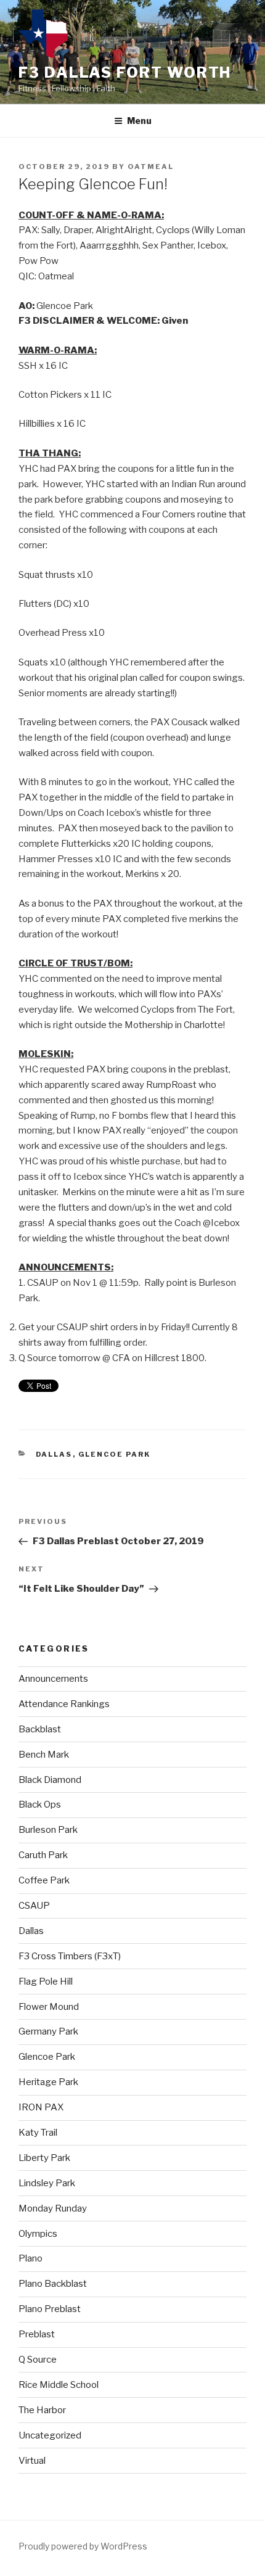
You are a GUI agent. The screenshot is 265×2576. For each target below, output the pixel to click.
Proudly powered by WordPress (83, 2546)
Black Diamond (50, 1780)
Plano (31, 2258)
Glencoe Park (115, 1454)
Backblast (40, 1729)
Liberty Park (44, 2158)
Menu (139, 121)
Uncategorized (50, 2435)
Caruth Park (43, 1855)
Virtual (32, 2461)
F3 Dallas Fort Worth (125, 72)
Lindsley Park (47, 2183)
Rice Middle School (59, 2385)
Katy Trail (38, 2133)
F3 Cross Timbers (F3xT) (70, 1956)
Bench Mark (44, 1755)
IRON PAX (41, 2107)
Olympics (38, 2234)
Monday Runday (53, 2208)
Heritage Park (48, 2082)
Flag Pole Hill (46, 1981)
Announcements (53, 1679)
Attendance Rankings (64, 1704)
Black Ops (40, 1804)
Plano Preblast (50, 2309)
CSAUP (34, 1906)
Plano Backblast (53, 2284)
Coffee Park (44, 1880)
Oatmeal (151, 167)
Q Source (38, 2360)
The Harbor (42, 2410)
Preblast (37, 2334)
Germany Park (48, 2031)
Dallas (54, 1454)
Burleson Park (48, 1830)
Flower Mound (49, 2007)
